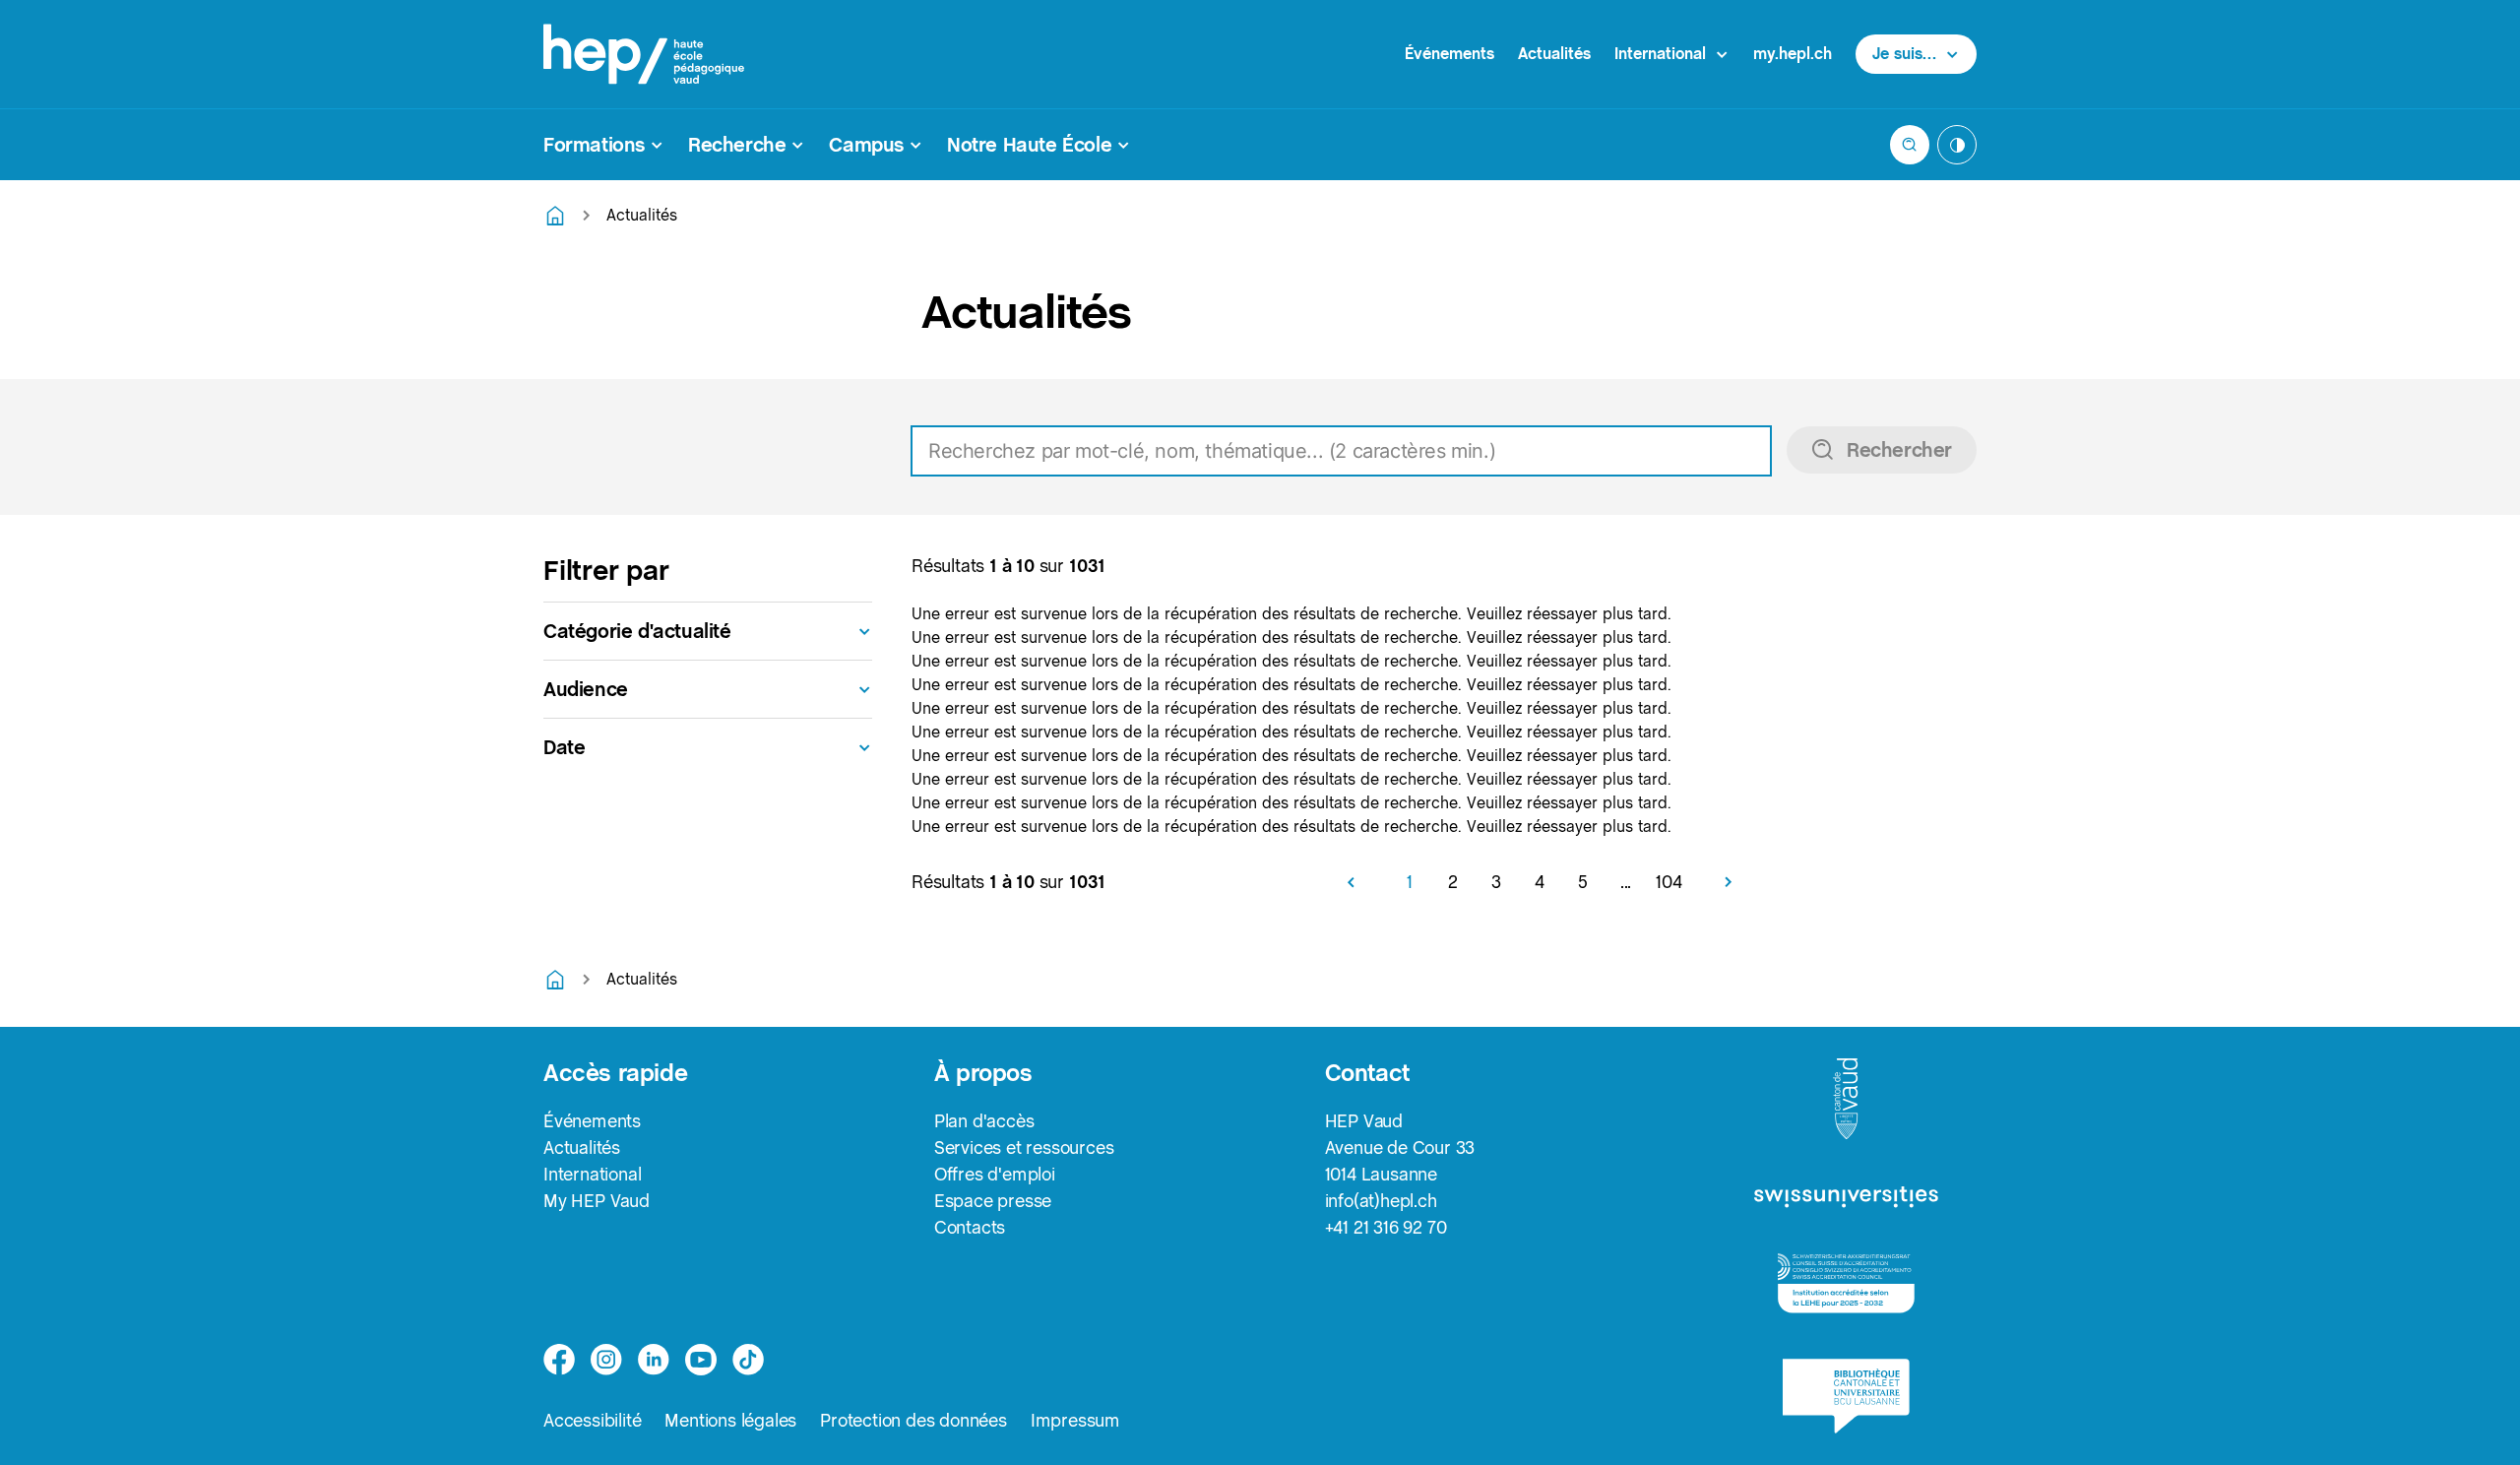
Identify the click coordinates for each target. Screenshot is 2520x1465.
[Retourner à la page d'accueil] (555, 216)
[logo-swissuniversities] (1846, 1198)
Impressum (1075, 1420)
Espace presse (993, 1201)
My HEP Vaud (597, 1201)
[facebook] (559, 1360)
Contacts (970, 1227)
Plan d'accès (984, 1121)
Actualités (1554, 54)
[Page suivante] (1721, 882)
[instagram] (606, 1360)
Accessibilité (592, 1420)
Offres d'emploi (995, 1174)
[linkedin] (654, 1360)
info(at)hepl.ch (1381, 1201)
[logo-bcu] (1846, 1396)
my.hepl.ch (1793, 54)
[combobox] (1444, 451)
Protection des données (913, 1420)
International (592, 1174)
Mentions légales (730, 1420)
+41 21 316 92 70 (1386, 1227)
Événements (1449, 54)
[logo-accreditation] (1846, 1283)
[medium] (701, 1360)
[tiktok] (748, 1360)
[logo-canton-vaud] (1846, 1100)
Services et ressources (1024, 1147)
